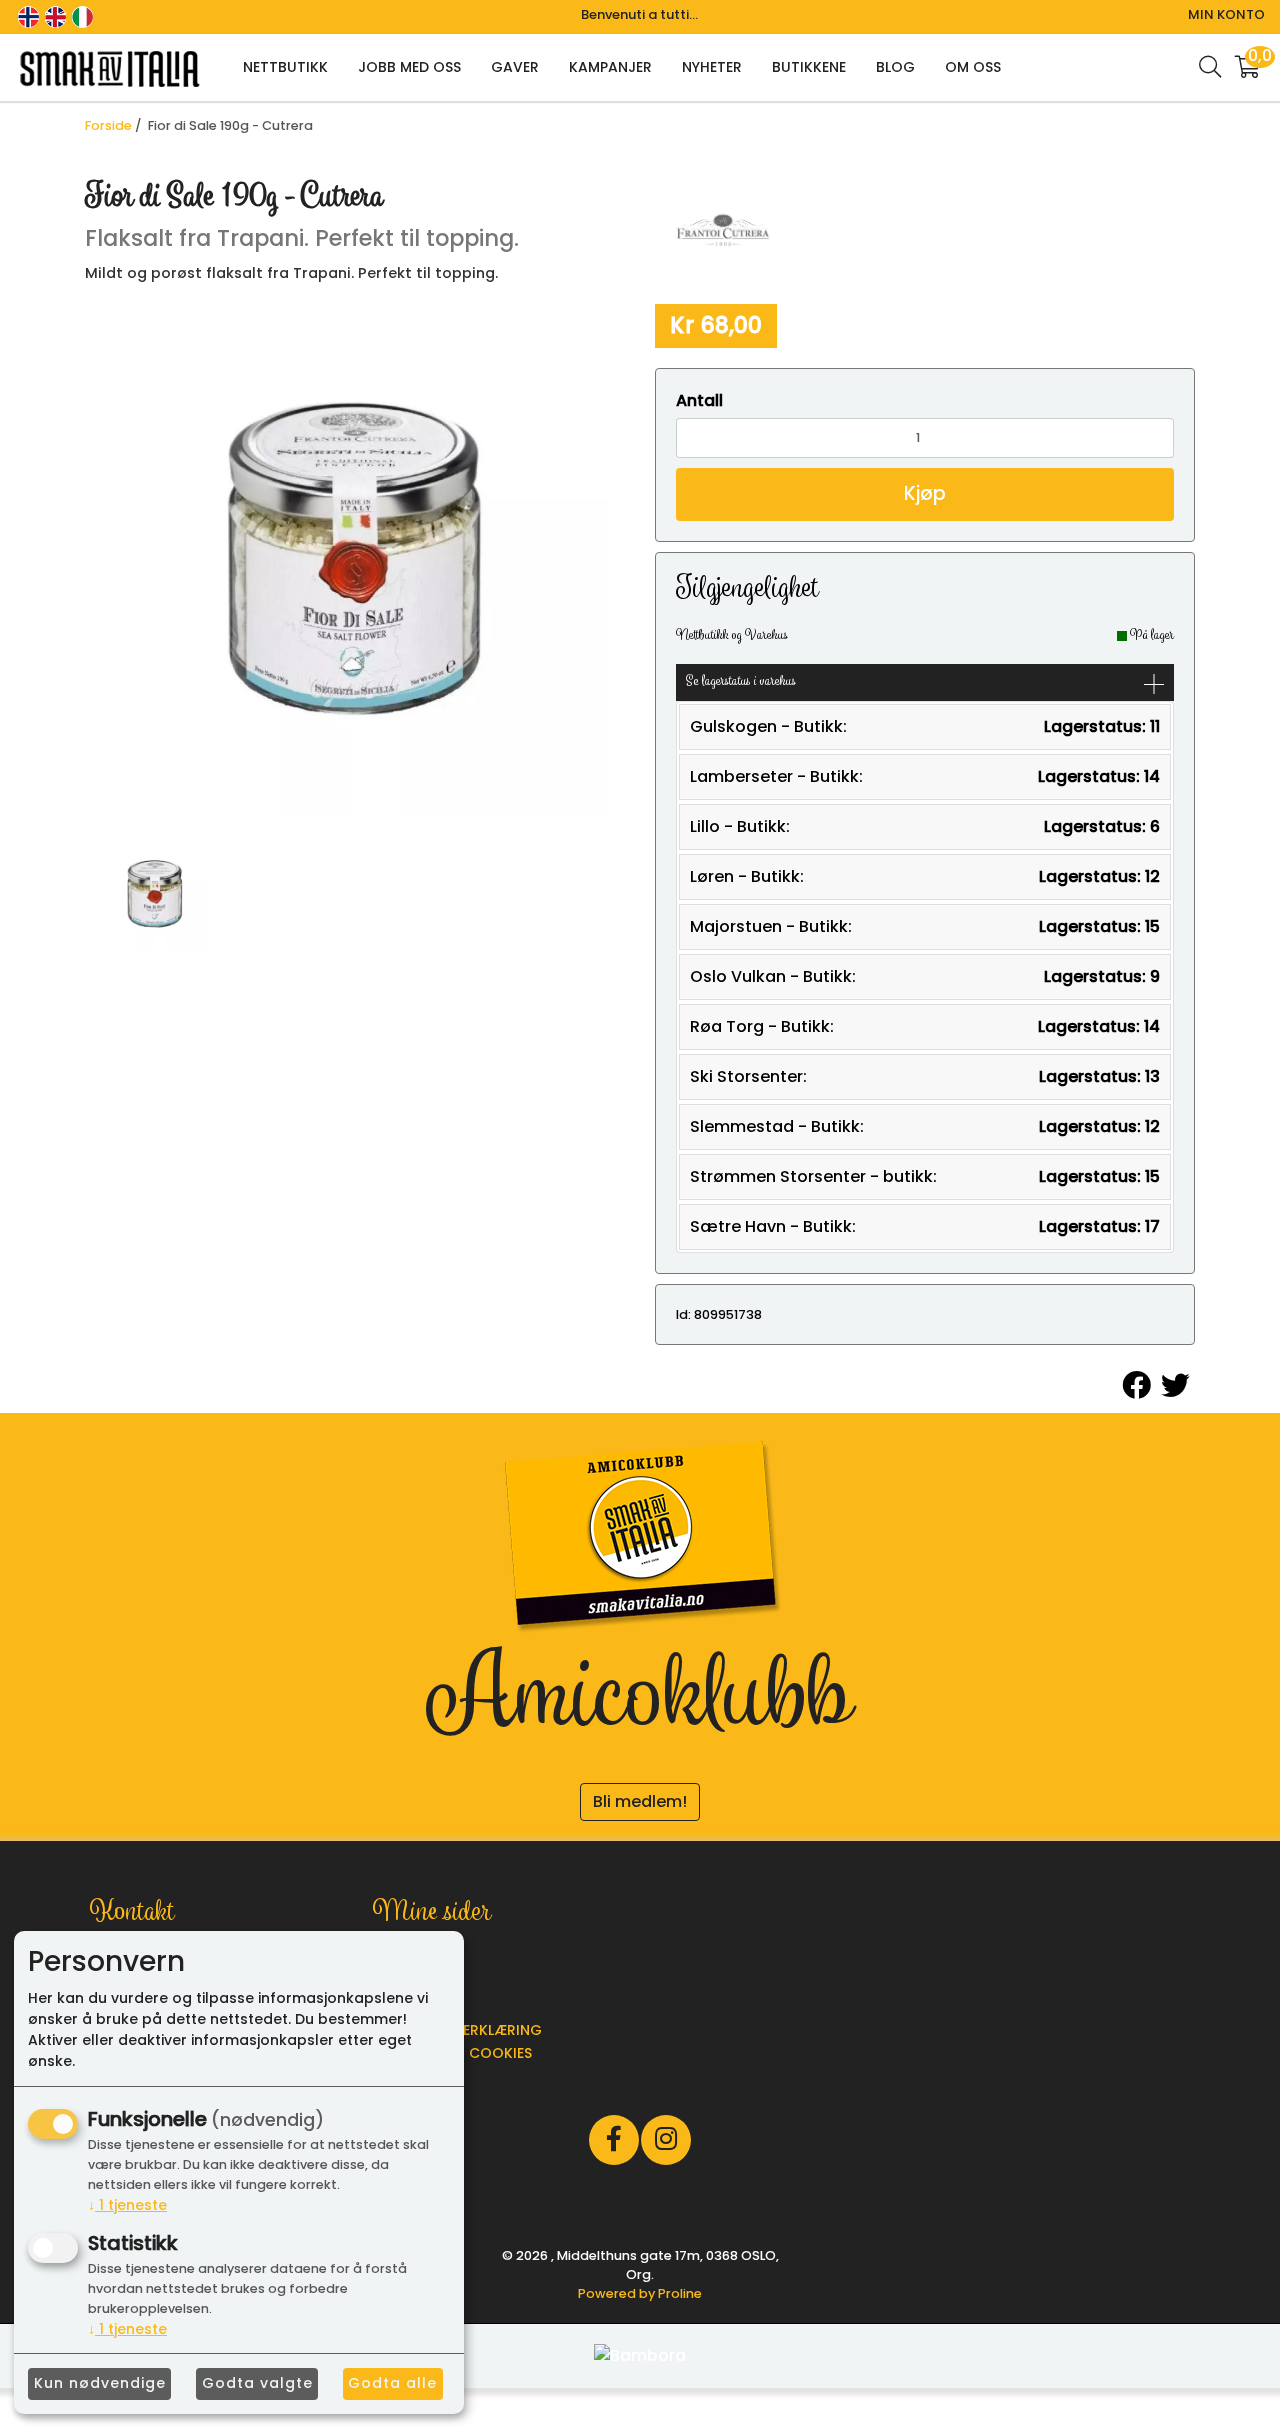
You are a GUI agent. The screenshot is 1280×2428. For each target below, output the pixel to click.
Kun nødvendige (100, 2383)
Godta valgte (257, 2383)
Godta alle (392, 2383)
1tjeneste (127, 2205)
